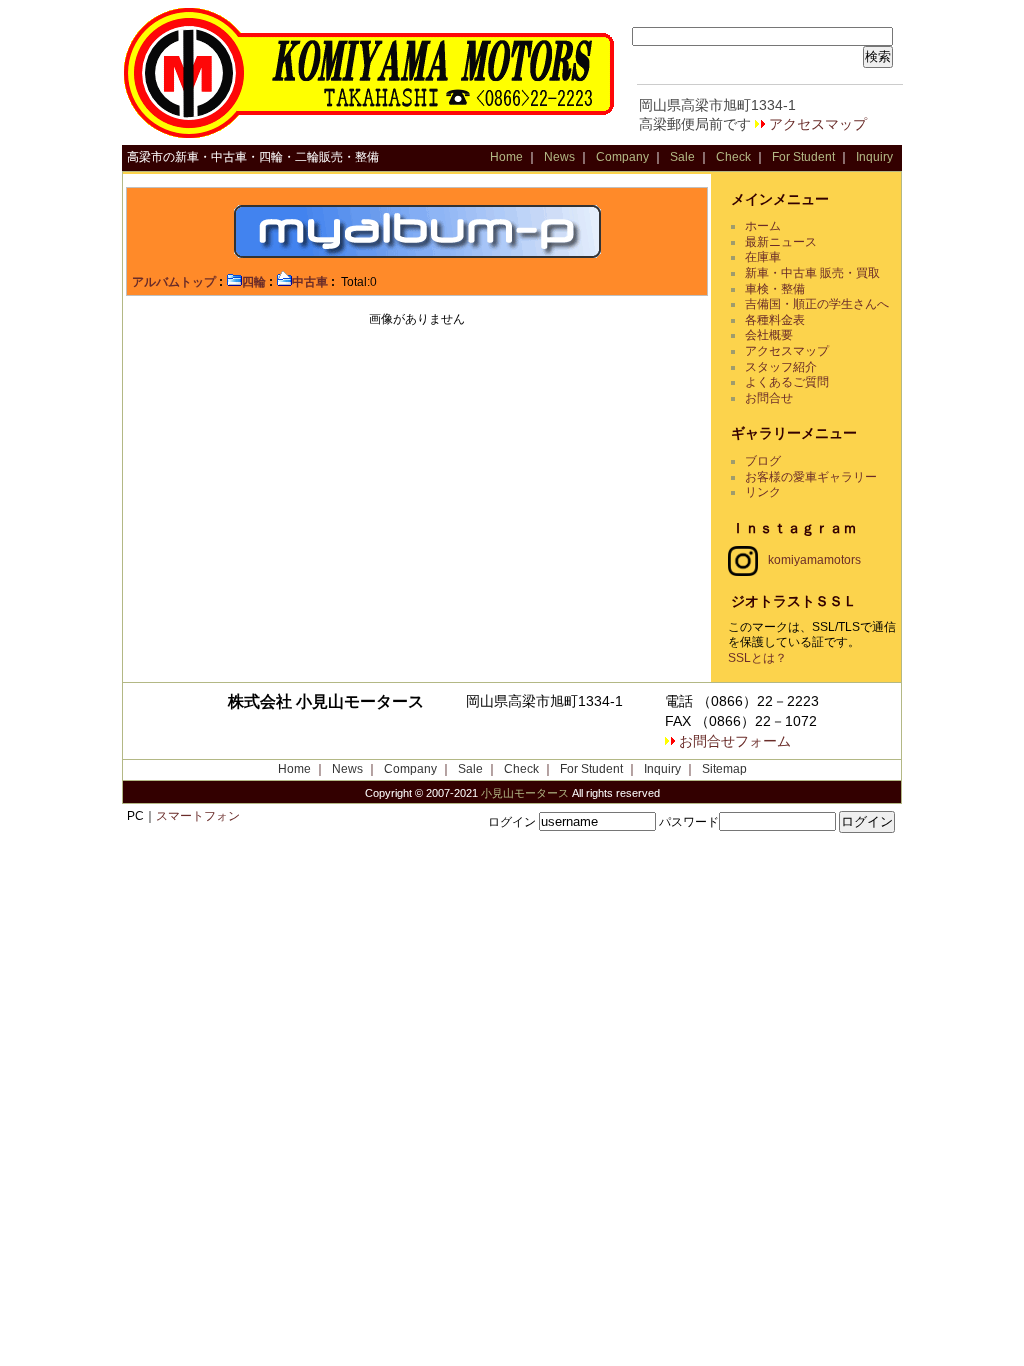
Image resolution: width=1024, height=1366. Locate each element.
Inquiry (874, 157)
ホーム (763, 226)
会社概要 (769, 335)
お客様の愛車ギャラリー (811, 477)
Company (622, 157)
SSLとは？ (757, 658)
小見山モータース (525, 793)
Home (506, 157)
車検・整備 (775, 289)
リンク (763, 492)
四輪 (254, 282)
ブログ (763, 461)
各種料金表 (775, 320)
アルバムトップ (174, 282)
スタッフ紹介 (781, 367)
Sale (682, 157)
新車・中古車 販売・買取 (812, 273)
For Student (803, 157)
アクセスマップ (818, 124)
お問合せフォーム (735, 741)
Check (733, 157)
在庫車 (763, 257)
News (559, 157)
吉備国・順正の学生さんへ (817, 304)
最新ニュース (781, 242)
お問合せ (769, 398)
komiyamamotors (814, 560)
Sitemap (724, 769)
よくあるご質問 (787, 382)
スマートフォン (198, 816)
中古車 (310, 282)
